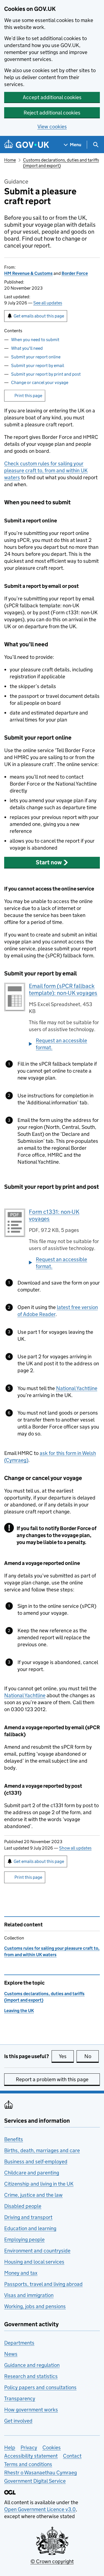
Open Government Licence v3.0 (40, 2509)
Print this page (28, 396)
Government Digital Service (35, 2481)
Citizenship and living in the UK (39, 2184)
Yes (66, 2056)
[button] (52, 862)
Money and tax (21, 2273)
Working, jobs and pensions (35, 2306)
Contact (72, 2456)
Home (10, 160)
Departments (19, 2343)
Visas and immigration (29, 2295)
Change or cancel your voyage (40, 382)
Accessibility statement (31, 2456)
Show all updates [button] (75, 1848)
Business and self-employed (36, 2162)
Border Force (75, 273)
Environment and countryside (37, 2251)
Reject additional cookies (52, 113)
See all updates (48, 303)
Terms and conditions (28, 2464)
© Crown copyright (52, 2561)
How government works (31, 2410)
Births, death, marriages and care (42, 2150)
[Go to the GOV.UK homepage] (27, 145)
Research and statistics (31, 2376)
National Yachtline (77, 1388)
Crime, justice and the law (33, 2195)
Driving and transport (28, 2217)
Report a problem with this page (52, 2079)
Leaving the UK (19, 2011)
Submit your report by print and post (46, 374)
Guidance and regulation (32, 2365)
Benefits (14, 2139)
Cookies (52, 2447)
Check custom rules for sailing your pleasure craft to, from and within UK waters (46, 470)
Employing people (24, 2239)
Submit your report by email (38, 365)
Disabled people (23, 2206)
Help (10, 2447)
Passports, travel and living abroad (43, 2284)
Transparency (20, 2398)
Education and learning (30, 2228)
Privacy (29, 2447)
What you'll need (27, 348)
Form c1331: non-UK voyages (54, 1215)
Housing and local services (34, 2262)
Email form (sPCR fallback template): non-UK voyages (63, 989)
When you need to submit (35, 340)
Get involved (18, 2421)
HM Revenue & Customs (28, 273)
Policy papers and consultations (40, 2387)
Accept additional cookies (52, 97)
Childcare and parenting (32, 2173)
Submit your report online (36, 357)
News (11, 2354)
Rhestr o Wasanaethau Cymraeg (40, 2473)
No (92, 2056)
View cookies (52, 127)
